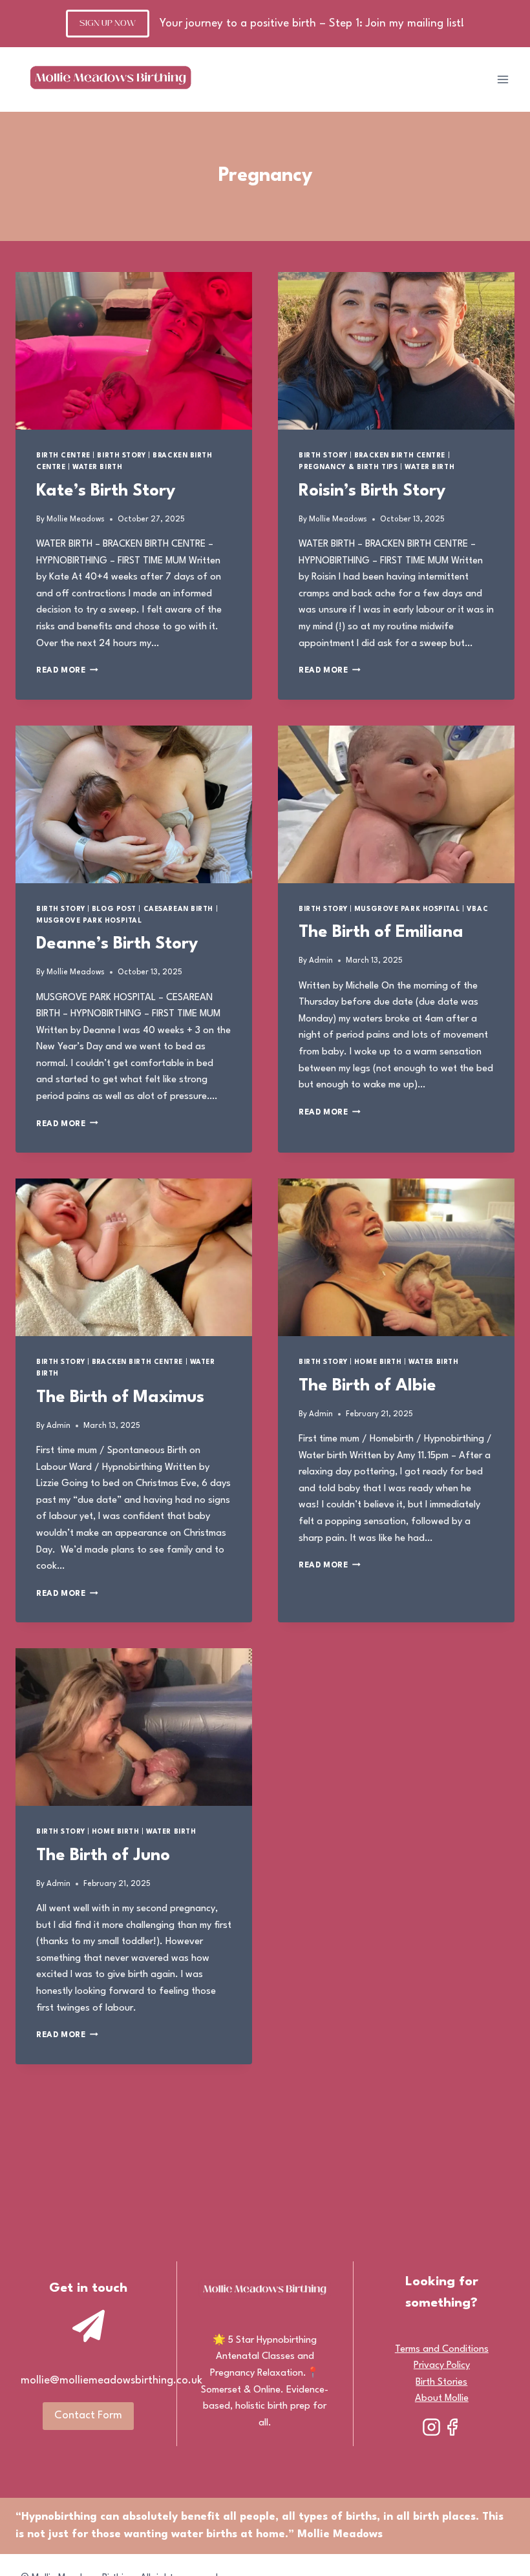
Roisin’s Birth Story (372, 491)
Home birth (378, 1362)
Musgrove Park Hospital (89, 921)
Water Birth (97, 467)
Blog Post (114, 909)
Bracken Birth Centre (400, 456)
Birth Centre (63, 456)
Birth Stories (441, 2382)
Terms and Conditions (442, 2350)
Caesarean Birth (178, 909)
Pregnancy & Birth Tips (348, 467)
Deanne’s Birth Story (117, 944)
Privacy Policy (442, 2366)
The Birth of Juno (103, 1856)
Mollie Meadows (76, 519)
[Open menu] (503, 80)
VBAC (477, 909)
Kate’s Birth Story (106, 491)
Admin (321, 961)
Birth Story (121, 456)
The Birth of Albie (367, 1386)
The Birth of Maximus (120, 1398)
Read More (67, 671)
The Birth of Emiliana (381, 932)
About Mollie (442, 2399)
